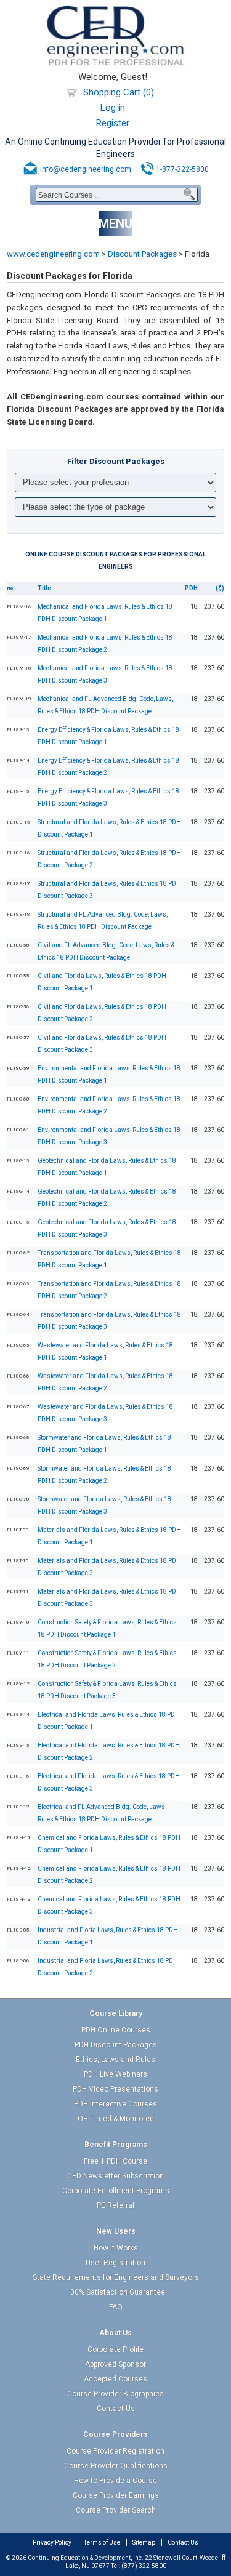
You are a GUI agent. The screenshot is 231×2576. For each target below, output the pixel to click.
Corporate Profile (115, 2349)
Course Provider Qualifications (116, 2466)
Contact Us (116, 2409)
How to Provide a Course (115, 2481)
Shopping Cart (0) (119, 92)
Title (44, 588)
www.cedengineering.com (53, 254)
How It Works (116, 2248)
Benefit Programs (116, 2145)
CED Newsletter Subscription (115, 2176)
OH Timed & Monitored (116, 2119)
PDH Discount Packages (116, 2045)
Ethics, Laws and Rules (115, 2060)
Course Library (116, 2013)
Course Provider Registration (115, 2451)
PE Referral (115, 2205)
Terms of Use (102, 2542)
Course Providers (115, 2434)
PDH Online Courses (116, 2030)
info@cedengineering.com (86, 169)
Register (113, 123)
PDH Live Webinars (115, 2074)
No (10, 588)
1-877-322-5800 (182, 169)
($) (220, 588)
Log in (113, 108)
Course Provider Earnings (116, 2495)
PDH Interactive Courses (115, 2104)
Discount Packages (142, 254)
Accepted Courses (115, 2379)
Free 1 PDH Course (115, 2161)
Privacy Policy (52, 2542)
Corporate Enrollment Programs (116, 2191)
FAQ (116, 2307)
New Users (116, 2231)
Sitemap (144, 2542)
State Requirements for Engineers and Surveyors (116, 2277)
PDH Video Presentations (115, 2089)
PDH (191, 588)
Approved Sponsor (115, 2364)
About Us (115, 2333)
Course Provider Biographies (115, 2394)
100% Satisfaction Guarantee (115, 2292)
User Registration (115, 2263)
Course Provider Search (116, 2510)
